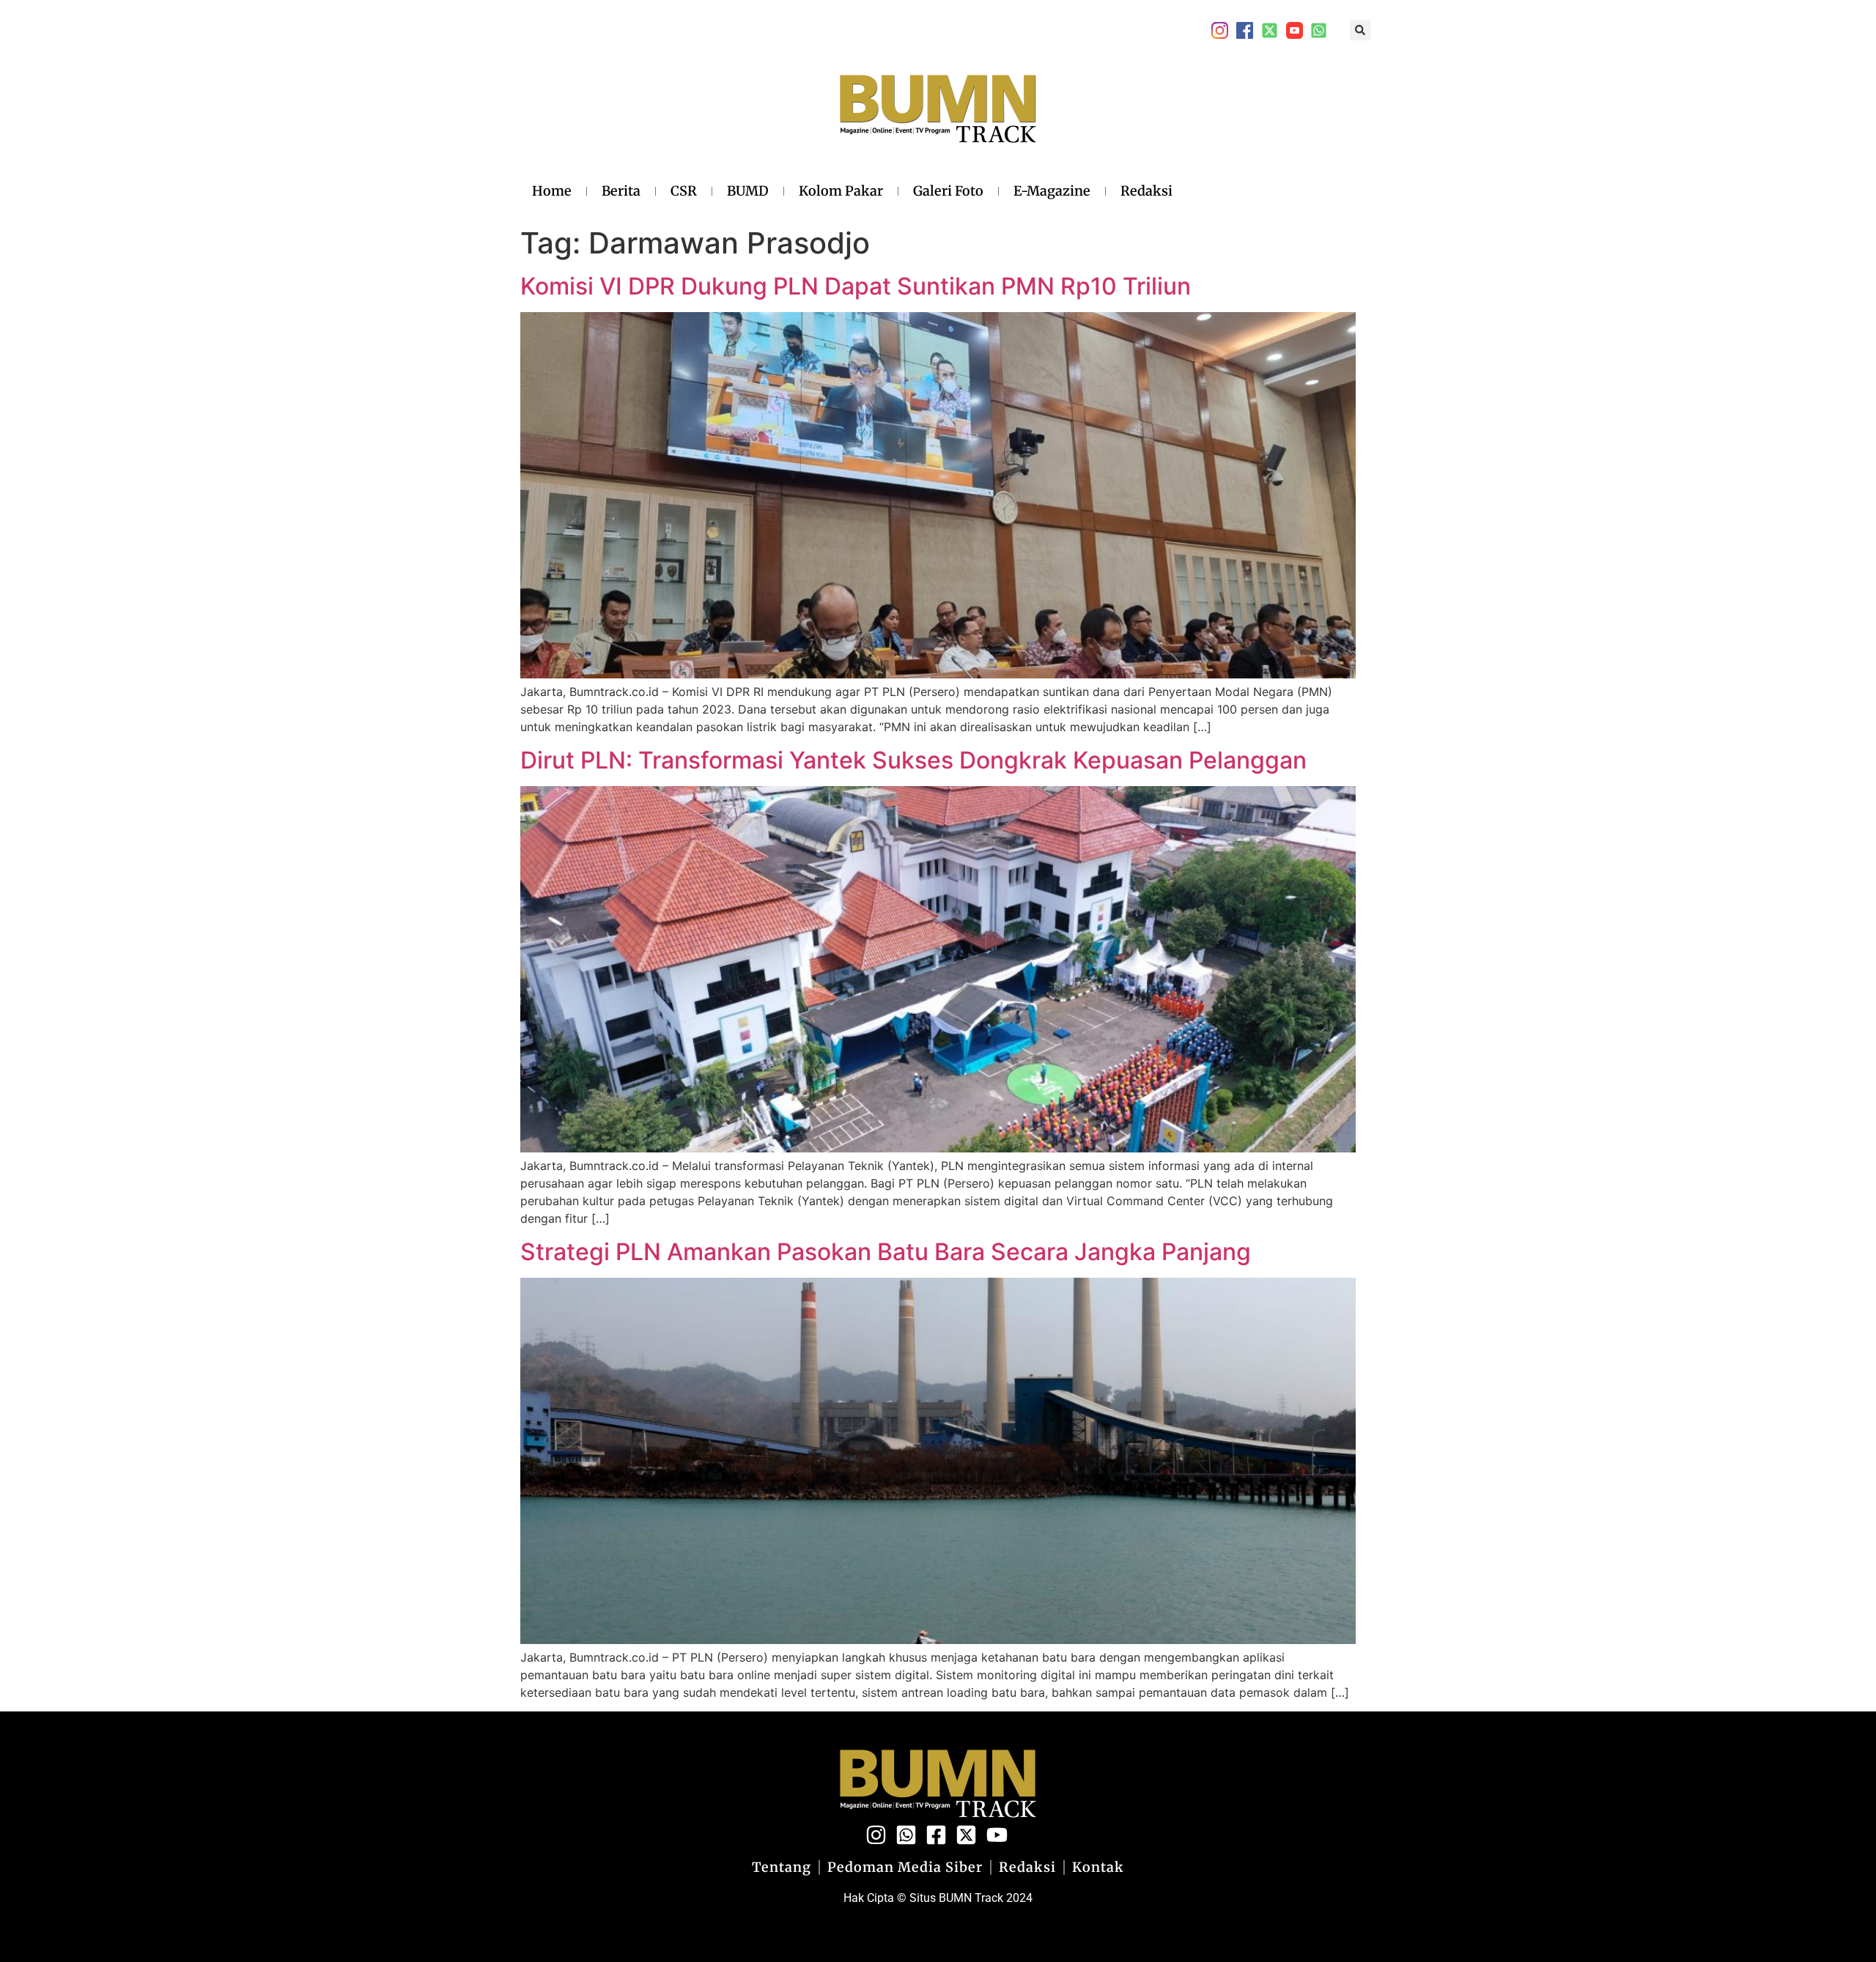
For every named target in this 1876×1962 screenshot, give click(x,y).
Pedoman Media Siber (905, 1867)
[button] (1360, 30)
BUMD (748, 191)
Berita (621, 191)
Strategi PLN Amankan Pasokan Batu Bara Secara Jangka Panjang (886, 1252)
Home (552, 191)
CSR (684, 191)
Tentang (782, 1867)
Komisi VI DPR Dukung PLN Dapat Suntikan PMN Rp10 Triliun (856, 286)
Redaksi (1146, 191)
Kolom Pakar (841, 191)
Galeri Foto (948, 191)
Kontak (1098, 1867)
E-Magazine (1052, 191)
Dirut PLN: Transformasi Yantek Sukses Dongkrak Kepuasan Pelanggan (913, 760)
